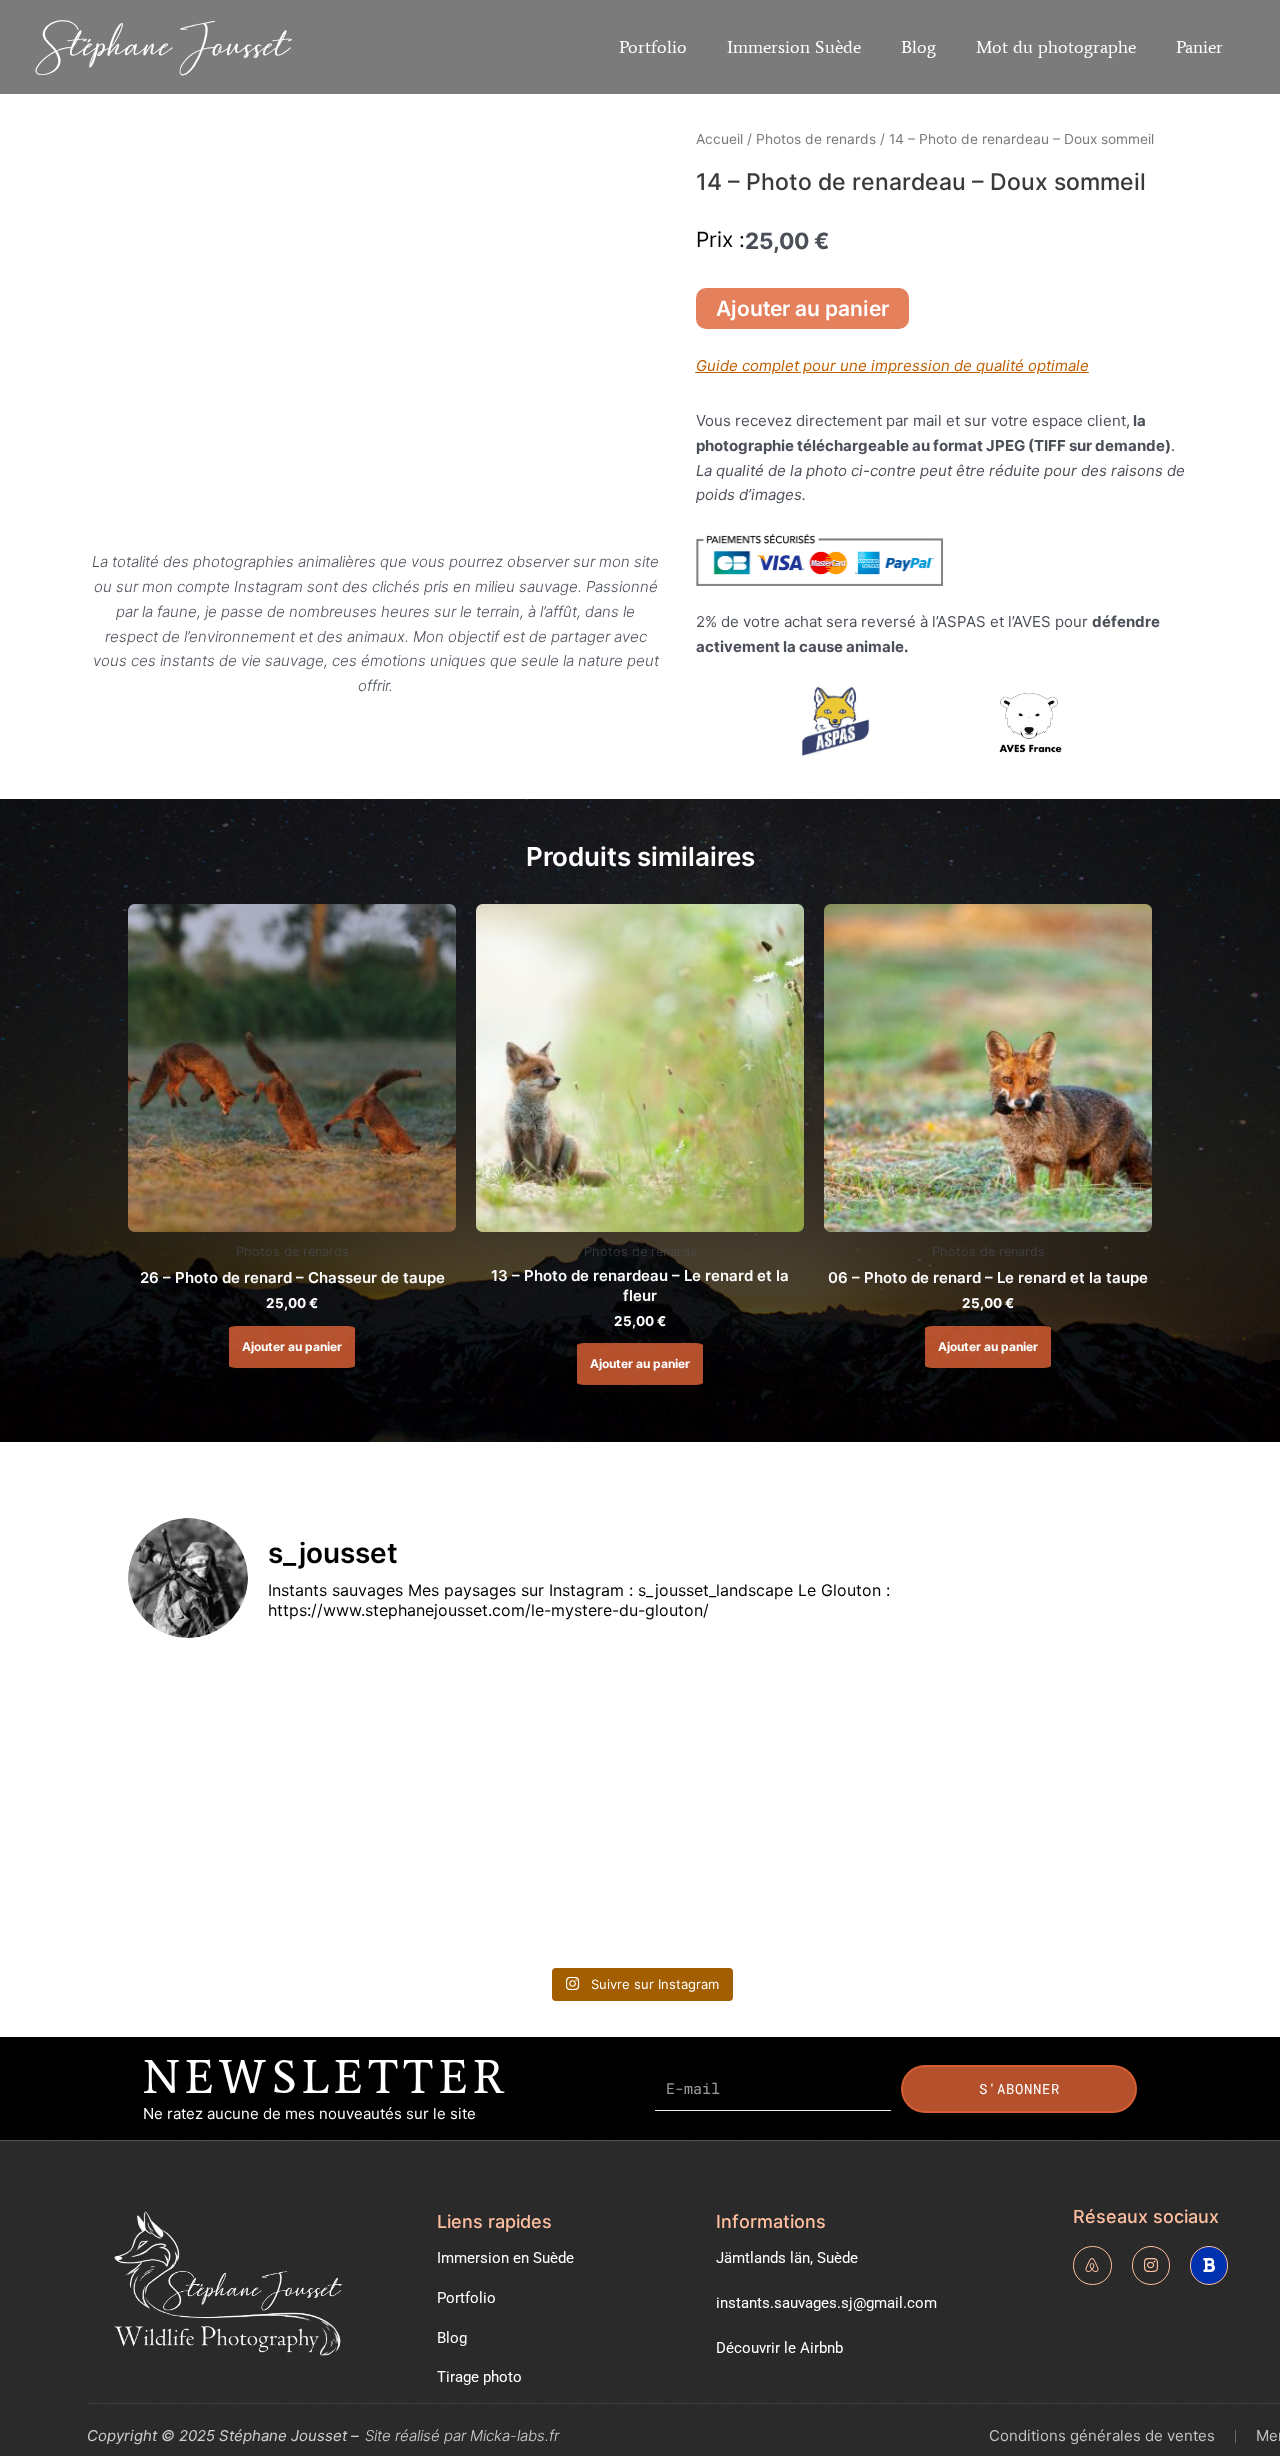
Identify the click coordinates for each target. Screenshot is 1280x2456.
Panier (1199, 47)
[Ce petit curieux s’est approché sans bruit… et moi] (769, 1880)
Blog (918, 47)
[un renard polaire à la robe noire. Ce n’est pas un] (1028, 1880)
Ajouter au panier (802, 308)
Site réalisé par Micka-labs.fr (462, 2435)
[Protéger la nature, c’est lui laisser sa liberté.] (769, 1731)
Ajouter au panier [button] (292, 1346)
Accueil (719, 139)
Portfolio (653, 47)
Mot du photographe (1056, 47)
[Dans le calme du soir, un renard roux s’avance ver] (252, 1880)
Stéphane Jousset (163, 46)
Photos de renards (816, 139)
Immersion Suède (794, 47)
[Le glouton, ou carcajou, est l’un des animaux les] (1028, 1731)
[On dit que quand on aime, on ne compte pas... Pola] (511, 1880)
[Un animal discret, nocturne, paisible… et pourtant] (511, 1731)
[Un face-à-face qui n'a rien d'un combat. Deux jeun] (252, 1731)
